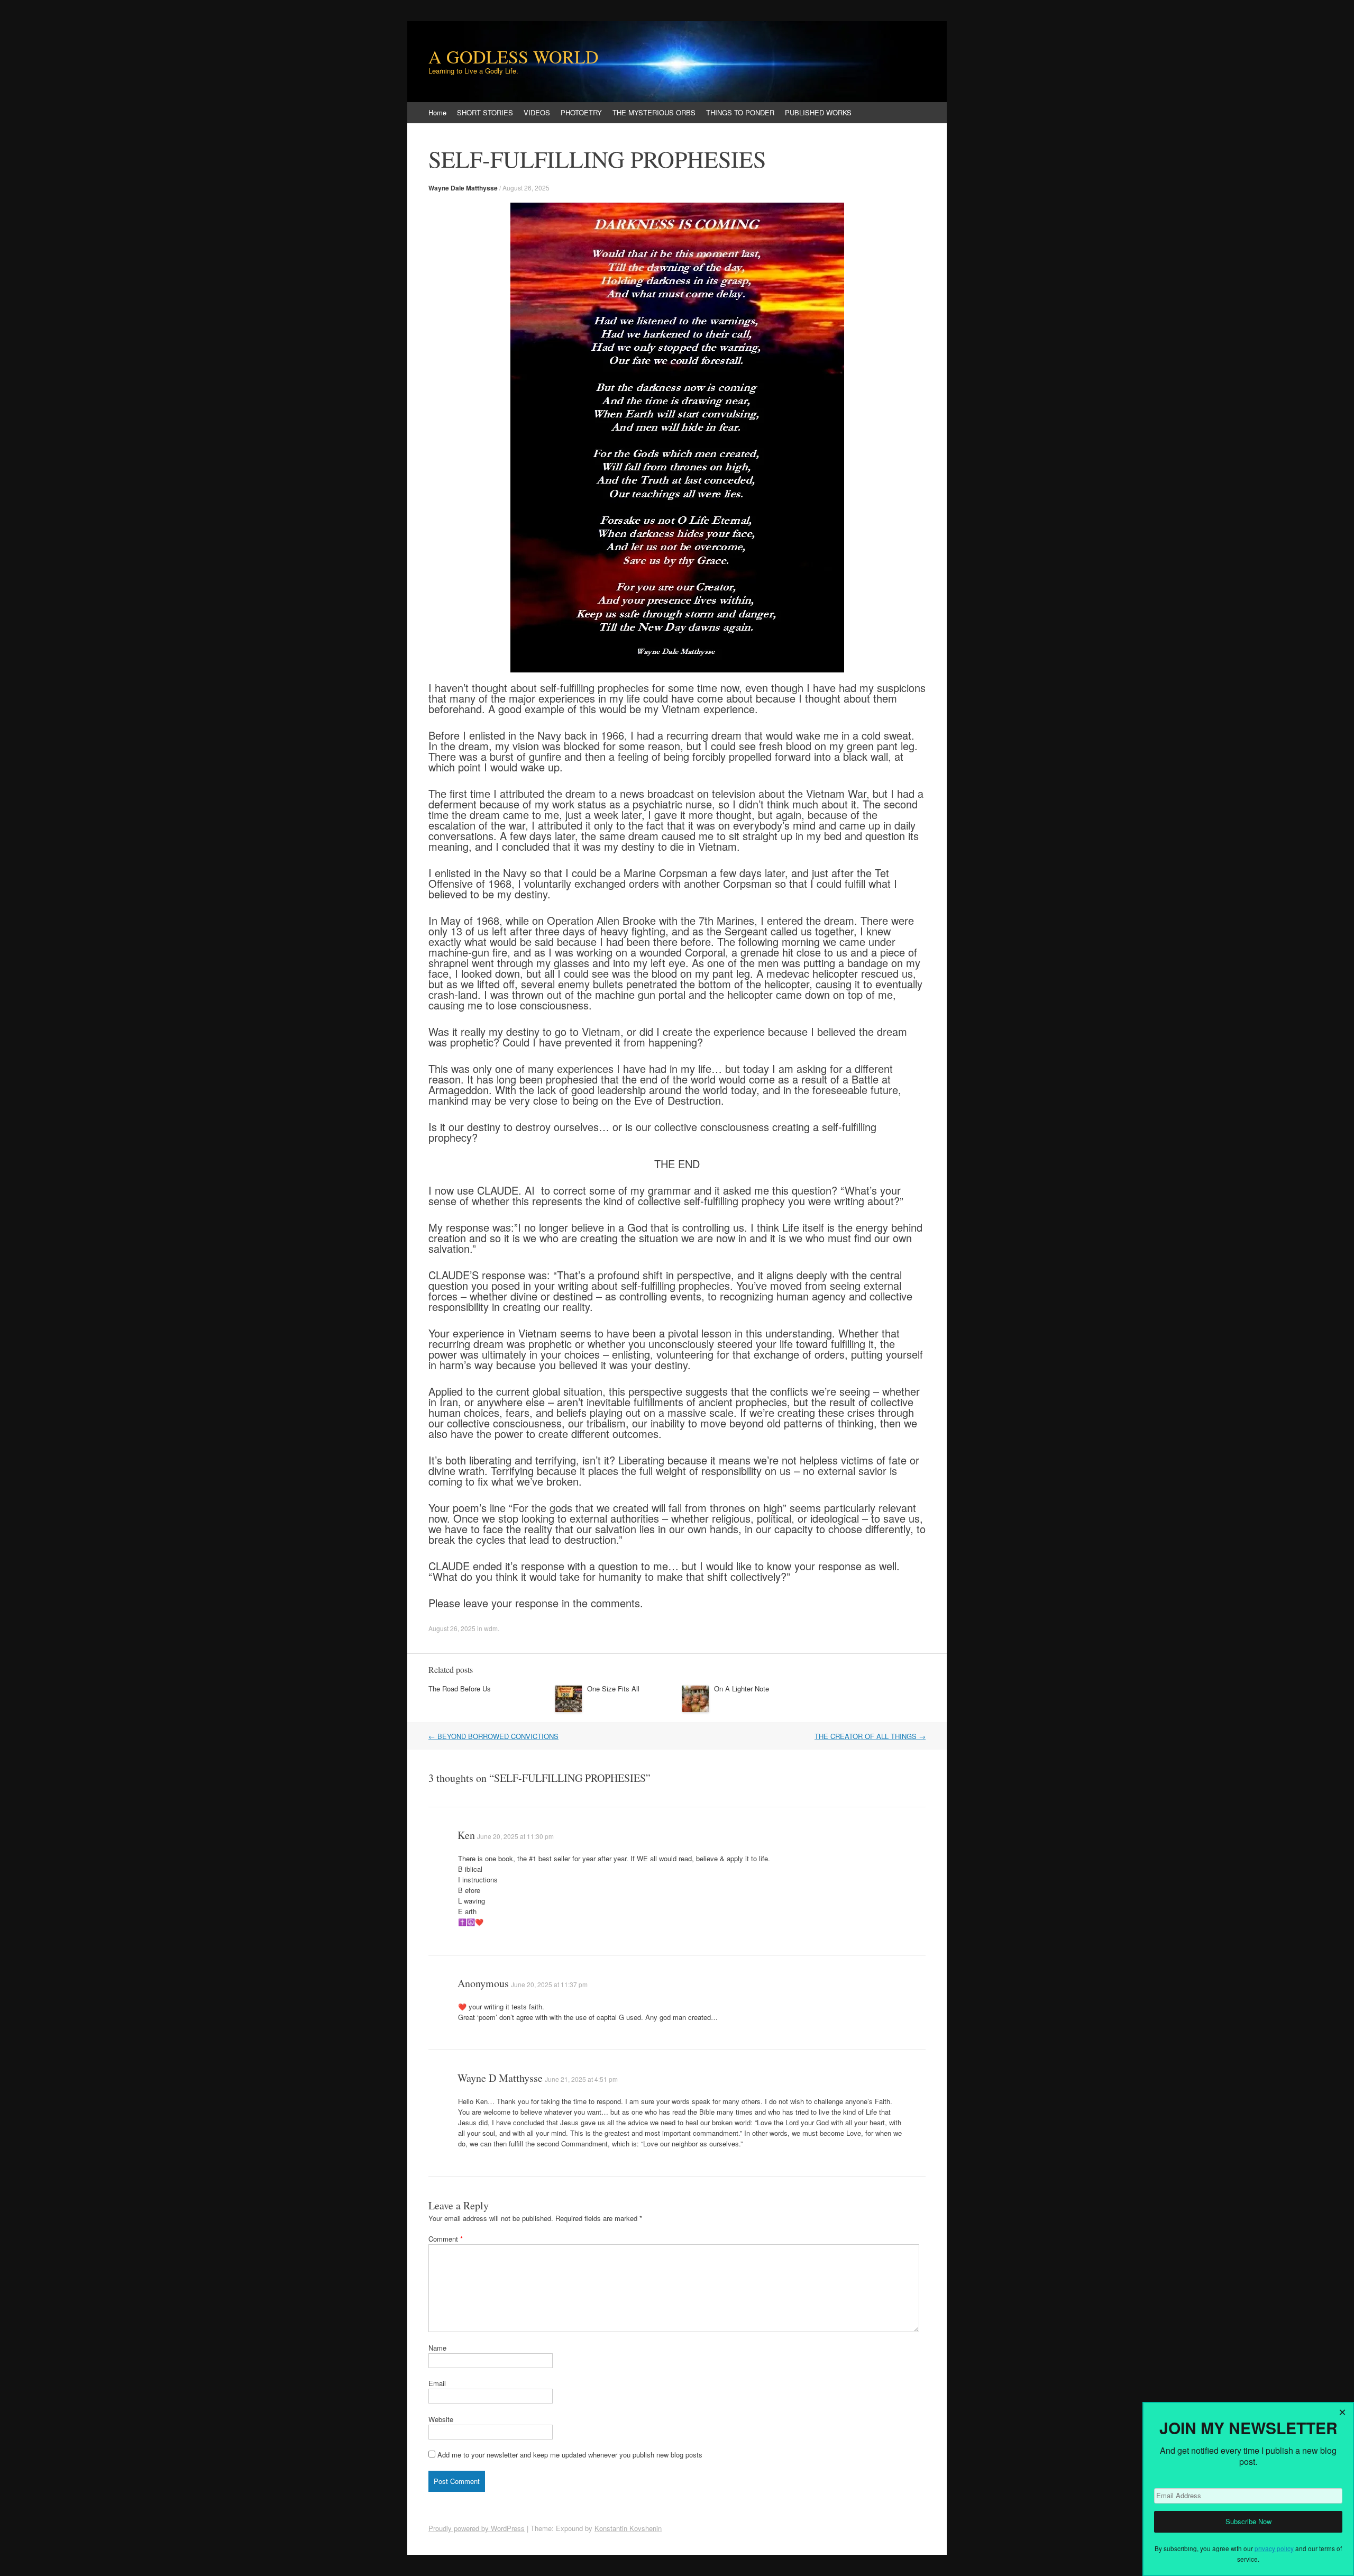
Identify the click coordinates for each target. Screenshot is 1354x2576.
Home (437, 112)
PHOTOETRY (581, 112)
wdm (491, 1628)
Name (437, 2348)
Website (441, 2419)
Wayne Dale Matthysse (463, 188)
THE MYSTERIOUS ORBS (654, 112)
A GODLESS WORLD (514, 57)
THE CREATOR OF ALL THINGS (870, 1736)
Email (437, 2383)
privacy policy (1274, 2548)
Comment (446, 2239)
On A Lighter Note (742, 1688)
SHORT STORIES (485, 112)
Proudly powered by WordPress (477, 2528)
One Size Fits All (613, 1688)
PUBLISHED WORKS (818, 112)
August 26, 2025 (526, 188)
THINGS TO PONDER (740, 112)
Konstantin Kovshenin (628, 2528)
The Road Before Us (460, 1688)
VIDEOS (537, 112)
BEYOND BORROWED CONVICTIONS (493, 1736)
